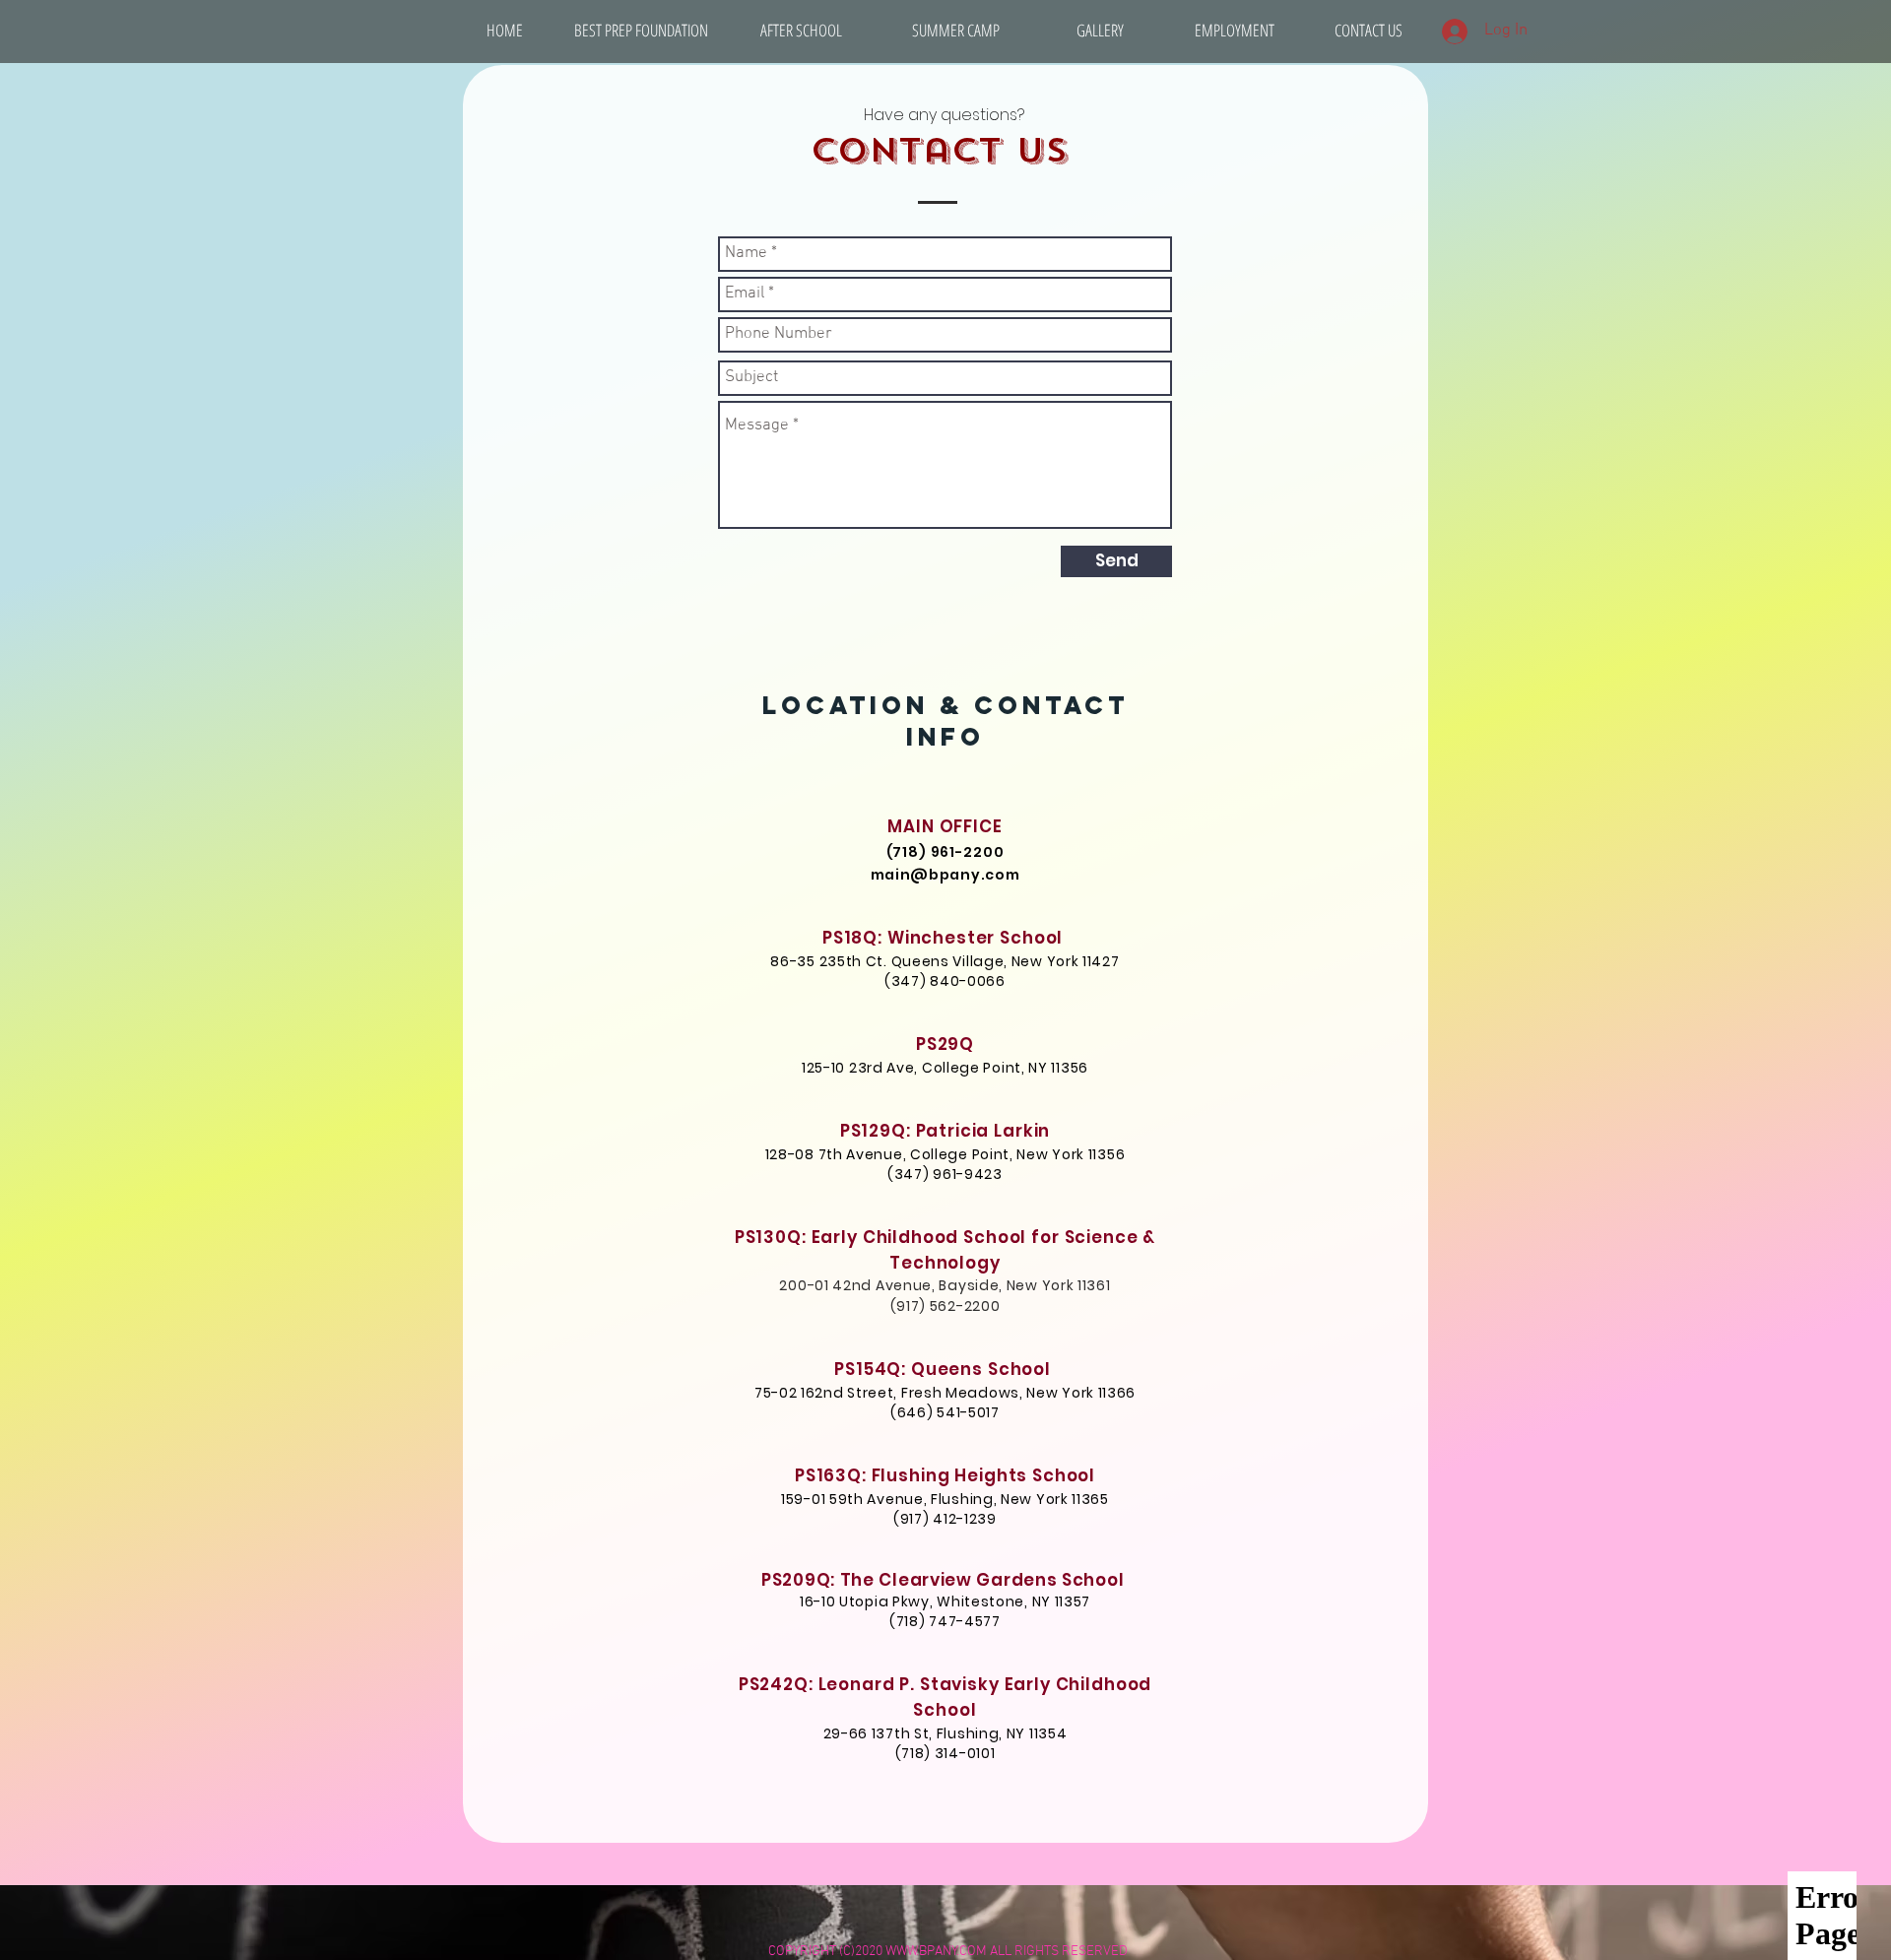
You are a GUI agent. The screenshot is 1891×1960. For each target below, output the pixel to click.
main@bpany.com (945, 875)
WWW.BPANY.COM (936, 1952)
